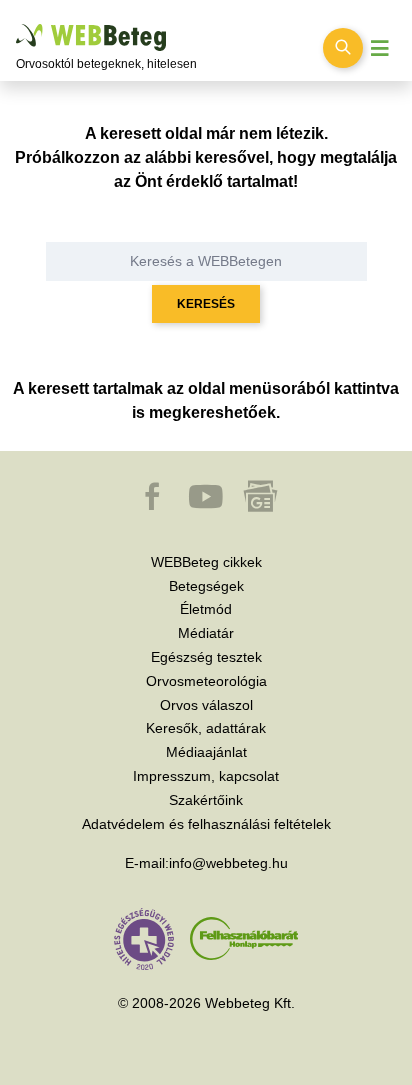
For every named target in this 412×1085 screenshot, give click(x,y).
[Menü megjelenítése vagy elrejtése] (380, 48)
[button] (154, 506)
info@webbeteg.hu (228, 863)
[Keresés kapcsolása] (343, 48)
